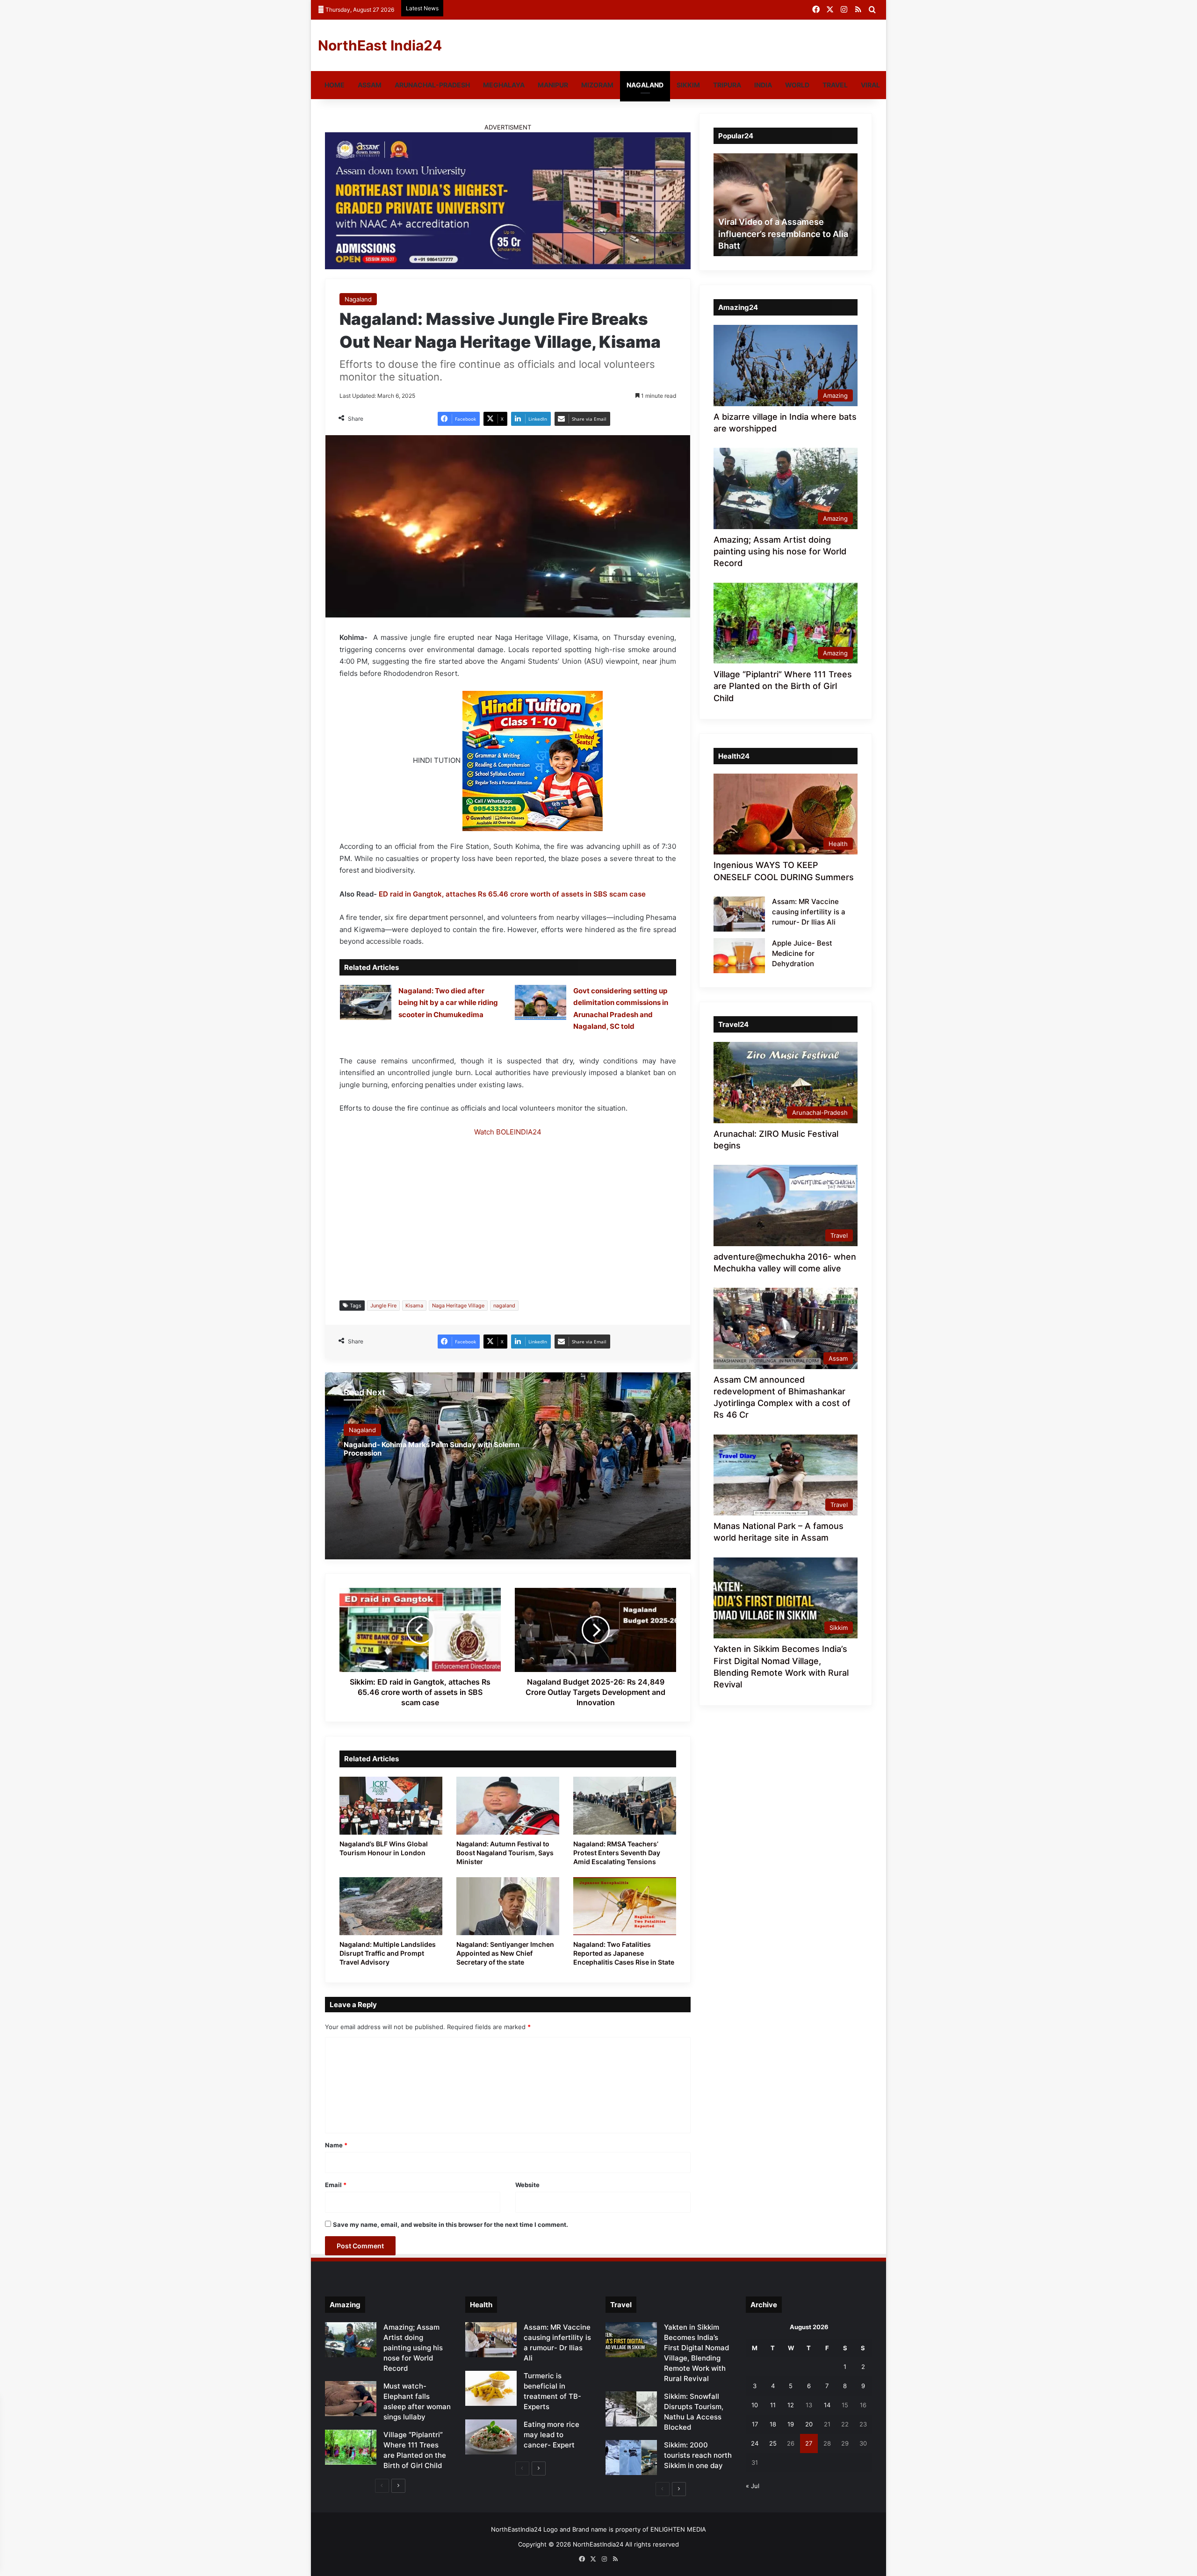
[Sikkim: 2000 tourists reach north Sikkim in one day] (631, 2458)
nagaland (504, 1306)
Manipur (553, 85)
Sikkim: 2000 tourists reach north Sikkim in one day (698, 2455)
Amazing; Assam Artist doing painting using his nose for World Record (780, 551)
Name (336, 2145)
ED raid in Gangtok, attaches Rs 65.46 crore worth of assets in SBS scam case (512, 894)
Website (527, 2185)
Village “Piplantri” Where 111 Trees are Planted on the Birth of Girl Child (783, 686)
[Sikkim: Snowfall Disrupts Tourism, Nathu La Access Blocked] (631, 2409)
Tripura (727, 85)
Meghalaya (504, 85)
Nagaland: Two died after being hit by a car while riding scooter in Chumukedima (448, 1003)
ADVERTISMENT (508, 127)
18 (773, 2424)
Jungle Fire (383, 1306)
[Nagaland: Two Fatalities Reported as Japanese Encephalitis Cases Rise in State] (625, 1906)
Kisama (414, 1306)
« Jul (753, 2486)
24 (755, 2443)
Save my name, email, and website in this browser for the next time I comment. (451, 2224)
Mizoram (597, 85)
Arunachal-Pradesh (432, 85)
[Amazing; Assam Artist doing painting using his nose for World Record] (351, 2340)
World (797, 85)
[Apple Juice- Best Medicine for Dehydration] (739, 956)
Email (336, 2185)
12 (791, 2405)
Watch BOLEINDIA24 (508, 1132)
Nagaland (645, 85)
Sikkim (688, 85)
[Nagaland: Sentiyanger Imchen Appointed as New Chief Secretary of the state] (508, 1906)
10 (755, 2405)
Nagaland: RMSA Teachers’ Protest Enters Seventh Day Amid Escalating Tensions (617, 1853)
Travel (835, 85)
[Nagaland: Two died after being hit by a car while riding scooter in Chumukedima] (366, 1002)
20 (809, 2424)
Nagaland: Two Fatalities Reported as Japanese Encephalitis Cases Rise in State (624, 1953)
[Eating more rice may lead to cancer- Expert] (491, 2437)
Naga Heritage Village (458, 1306)
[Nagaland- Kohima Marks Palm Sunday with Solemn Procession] (508, 1466)
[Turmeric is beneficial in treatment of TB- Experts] (491, 2388)
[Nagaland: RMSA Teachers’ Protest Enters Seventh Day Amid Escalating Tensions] (625, 1806)
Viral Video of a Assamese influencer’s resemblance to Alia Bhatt (783, 233)
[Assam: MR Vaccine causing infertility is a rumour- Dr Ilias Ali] (739, 914)
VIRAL (870, 85)
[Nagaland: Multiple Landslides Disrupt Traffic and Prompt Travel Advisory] (391, 1906)
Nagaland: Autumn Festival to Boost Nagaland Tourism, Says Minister (505, 1853)
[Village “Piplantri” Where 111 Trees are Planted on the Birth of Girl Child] (351, 2447)
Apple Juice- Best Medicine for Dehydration (802, 953)
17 (755, 2424)
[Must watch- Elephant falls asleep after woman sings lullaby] (351, 2399)
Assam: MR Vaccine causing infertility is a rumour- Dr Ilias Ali (809, 912)
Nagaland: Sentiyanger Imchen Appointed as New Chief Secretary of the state (505, 1953)
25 (773, 2443)
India (763, 85)
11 (773, 2405)
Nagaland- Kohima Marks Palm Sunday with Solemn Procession (432, 1449)
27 (809, 2443)
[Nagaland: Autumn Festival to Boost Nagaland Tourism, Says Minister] (508, 1806)
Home (335, 85)
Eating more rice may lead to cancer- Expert (552, 2435)
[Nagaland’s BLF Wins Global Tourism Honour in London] (391, 1806)
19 (791, 2424)
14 (827, 2405)
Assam (370, 85)
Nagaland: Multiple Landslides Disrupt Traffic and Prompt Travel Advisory (388, 1953)
